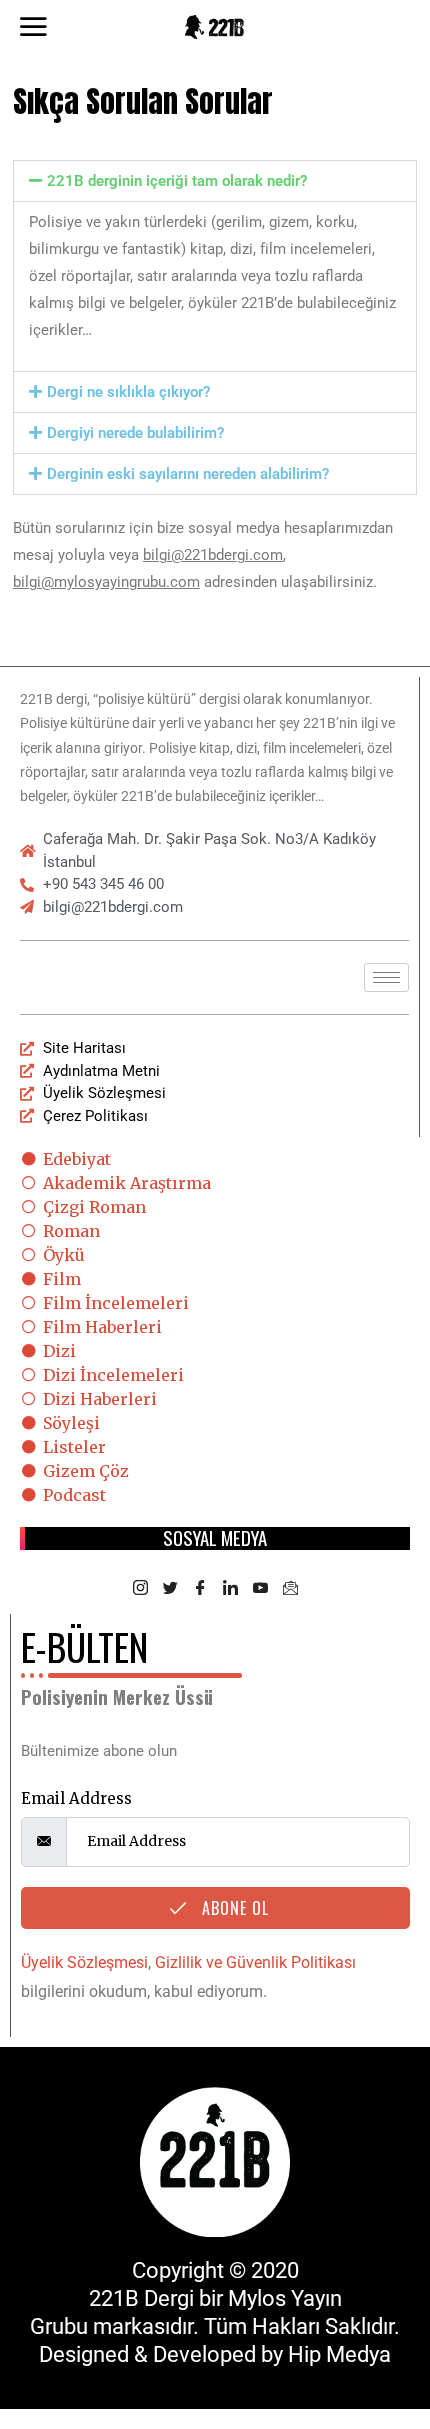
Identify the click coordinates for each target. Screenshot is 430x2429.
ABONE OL (233, 1908)
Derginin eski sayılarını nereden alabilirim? (188, 474)
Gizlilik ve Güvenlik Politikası (255, 1962)
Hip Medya (339, 2354)
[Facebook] (200, 1589)
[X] (170, 1589)
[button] (215, 181)
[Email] (290, 1589)
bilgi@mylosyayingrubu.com (106, 582)
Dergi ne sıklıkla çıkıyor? (128, 392)
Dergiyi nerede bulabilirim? (135, 433)
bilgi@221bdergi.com (213, 555)
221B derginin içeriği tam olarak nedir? (177, 181)
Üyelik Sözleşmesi (84, 1962)
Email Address (76, 1798)
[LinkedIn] (230, 1589)
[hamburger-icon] (386, 977)
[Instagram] (140, 1589)
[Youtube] (260, 1589)
